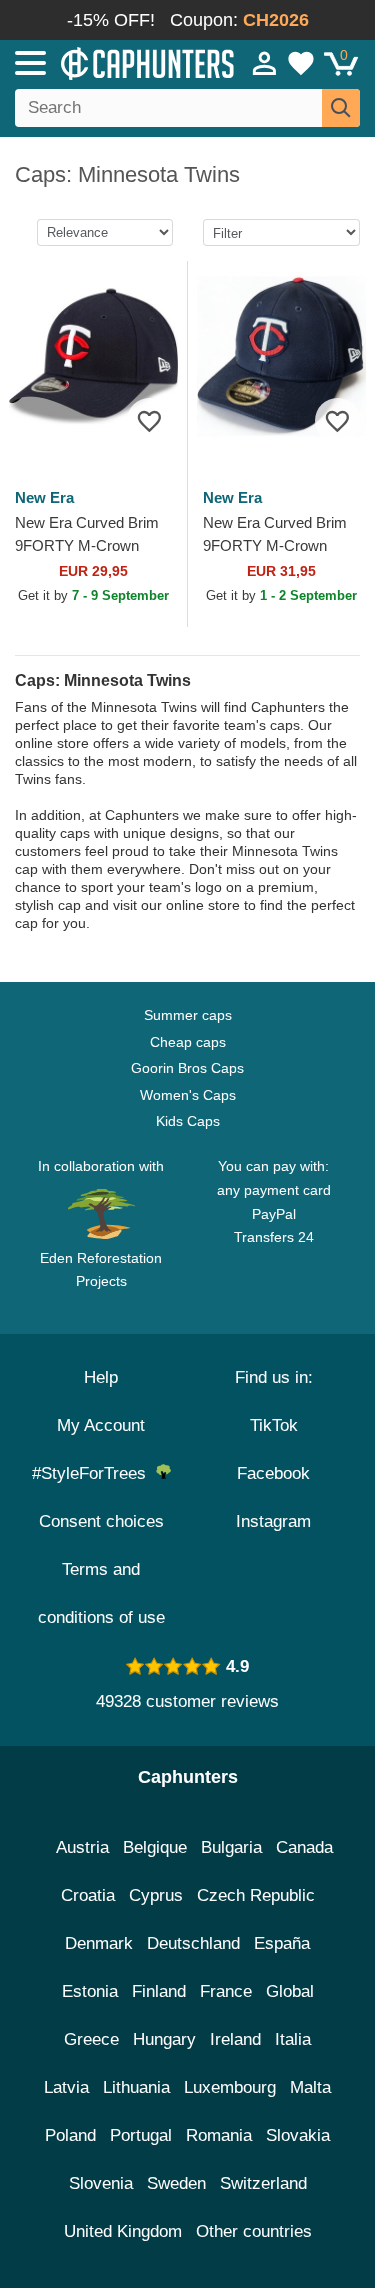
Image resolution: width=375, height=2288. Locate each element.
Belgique (155, 1847)
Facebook (273, 1473)
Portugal (141, 2135)
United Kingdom (123, 2231)
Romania (219, 2135)
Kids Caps (188, 1121)
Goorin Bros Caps (187, 1068)
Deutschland (193, 1943)
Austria (82, 1847)
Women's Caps (188, 1095)
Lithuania (136, 2087)
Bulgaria (231, 1847)
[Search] (341, 108)
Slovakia (298, 2135)
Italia (293, 2039)
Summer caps (188, 1015)
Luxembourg (230, 2087)
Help (101, 1377)
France (226, 1991)
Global (290, 1991)
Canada (304, 1847)
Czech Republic (256, 1895)
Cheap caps (188, 1042)
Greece (91, 2039)
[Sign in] (265, 63)
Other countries (254, 2231)
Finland (159, 1991)
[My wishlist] (301, 63)
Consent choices (101, 1521)
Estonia (90, 1991)
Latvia (66, 2087)
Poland (70, 2135)
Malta (310, 2087)
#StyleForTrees (94, 1473)
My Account (101, 1425)
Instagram (273, 1521)
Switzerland (263, 2183)
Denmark (99, 1943)
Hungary (164, 2039)
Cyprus (156, 1895)
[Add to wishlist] (149, 420)
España (282, 1943)
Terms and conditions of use (101, 1593)
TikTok (274, 1425)
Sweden (176, 2183)
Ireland (235, 2039)
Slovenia (101, 2183)
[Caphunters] (109, 62)
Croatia (88, 1895)
